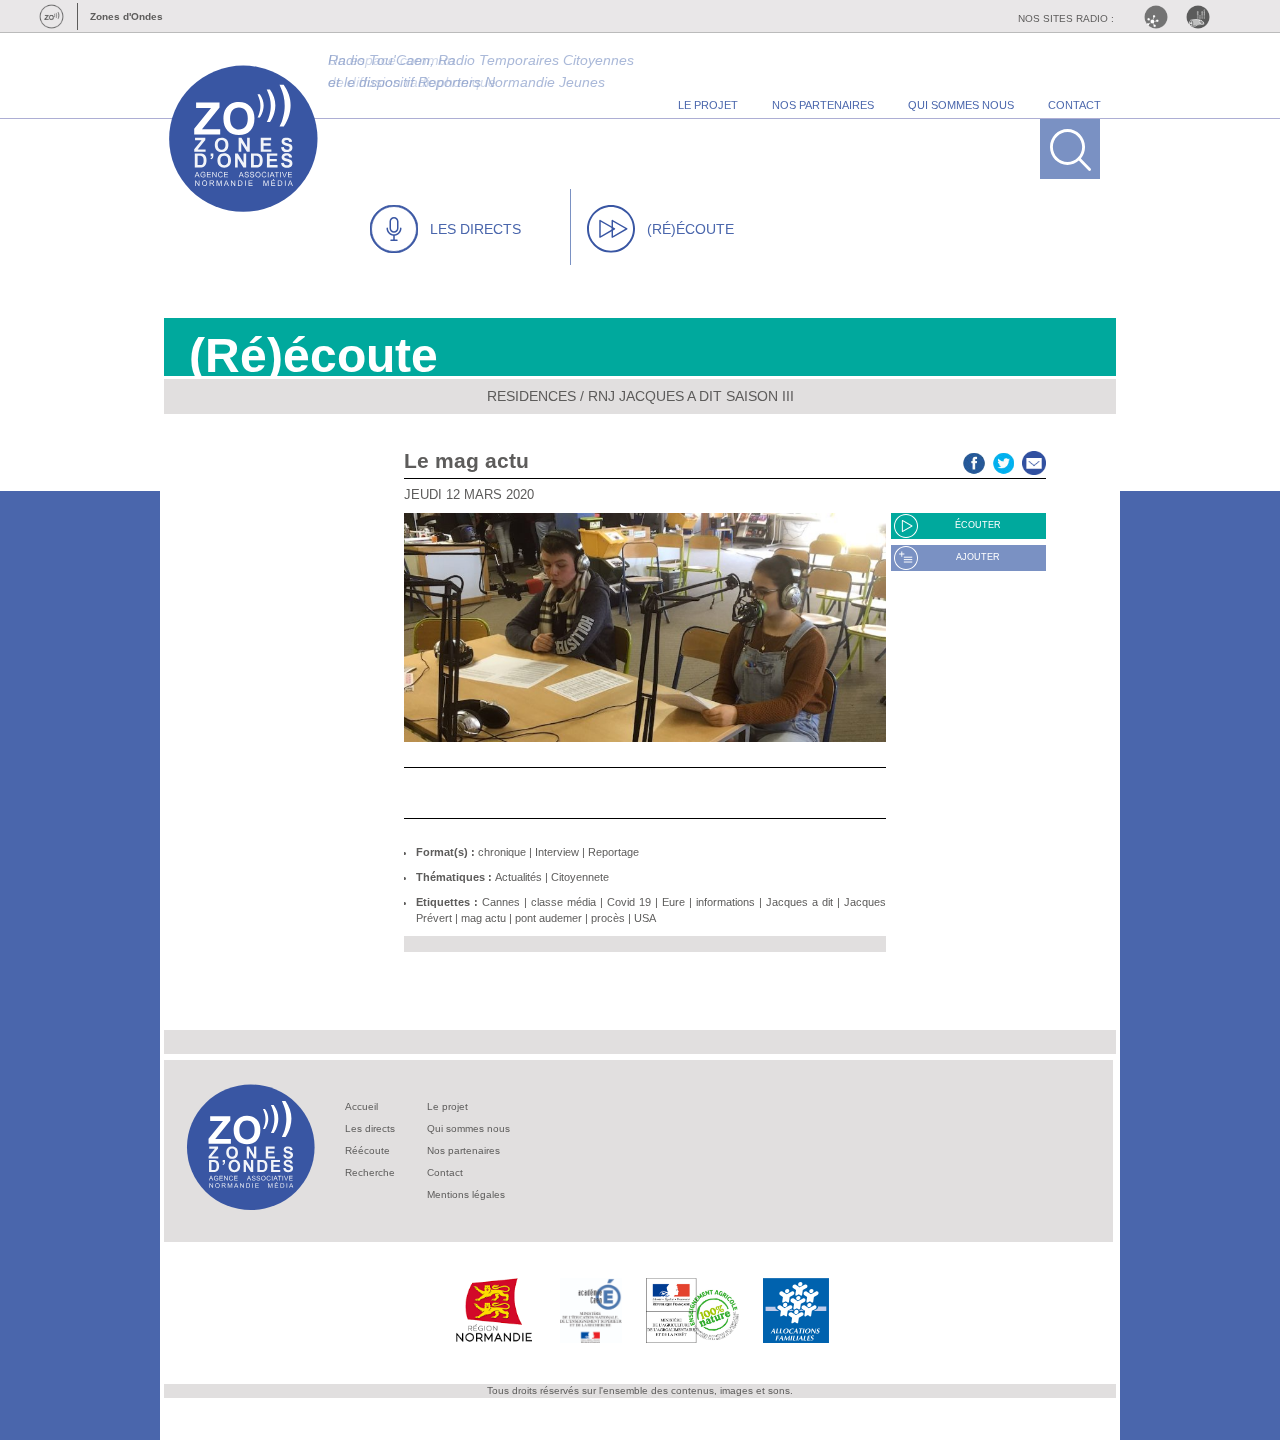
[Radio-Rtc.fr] (1161, 17)
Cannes (501, 902)
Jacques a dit (799, 902)
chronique (502, 852)
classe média (563, 902)
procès (608, 918)
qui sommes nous (961, 105)
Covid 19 (629, 902)
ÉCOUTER (978, 525)
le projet (708, 105)
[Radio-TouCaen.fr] (1203, 17)
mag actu (483, 918)
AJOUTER (978, 557)
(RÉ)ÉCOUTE (690, 229)
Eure (673, 902)
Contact (445, 1172)
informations (725, 902)
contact (1074, 105)
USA (645, 918)
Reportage (613, 852)
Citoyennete (580, 877)
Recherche (370, 1172)
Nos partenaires (463, 1150)
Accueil (361, 1106)
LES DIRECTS (475, 229)
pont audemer (548, 918)
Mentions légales (466, 1194)
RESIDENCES (531, 396)
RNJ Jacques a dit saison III (691, 396)
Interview (557, 852)
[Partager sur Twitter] (1004, 460)
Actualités (518, 877)
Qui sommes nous (468, 1128)
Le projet (447, 1106)
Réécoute (367, 1150)
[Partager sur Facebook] (974, 460)
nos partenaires (823, 105)
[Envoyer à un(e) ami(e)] (1034, 460)
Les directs (370, 1128)
